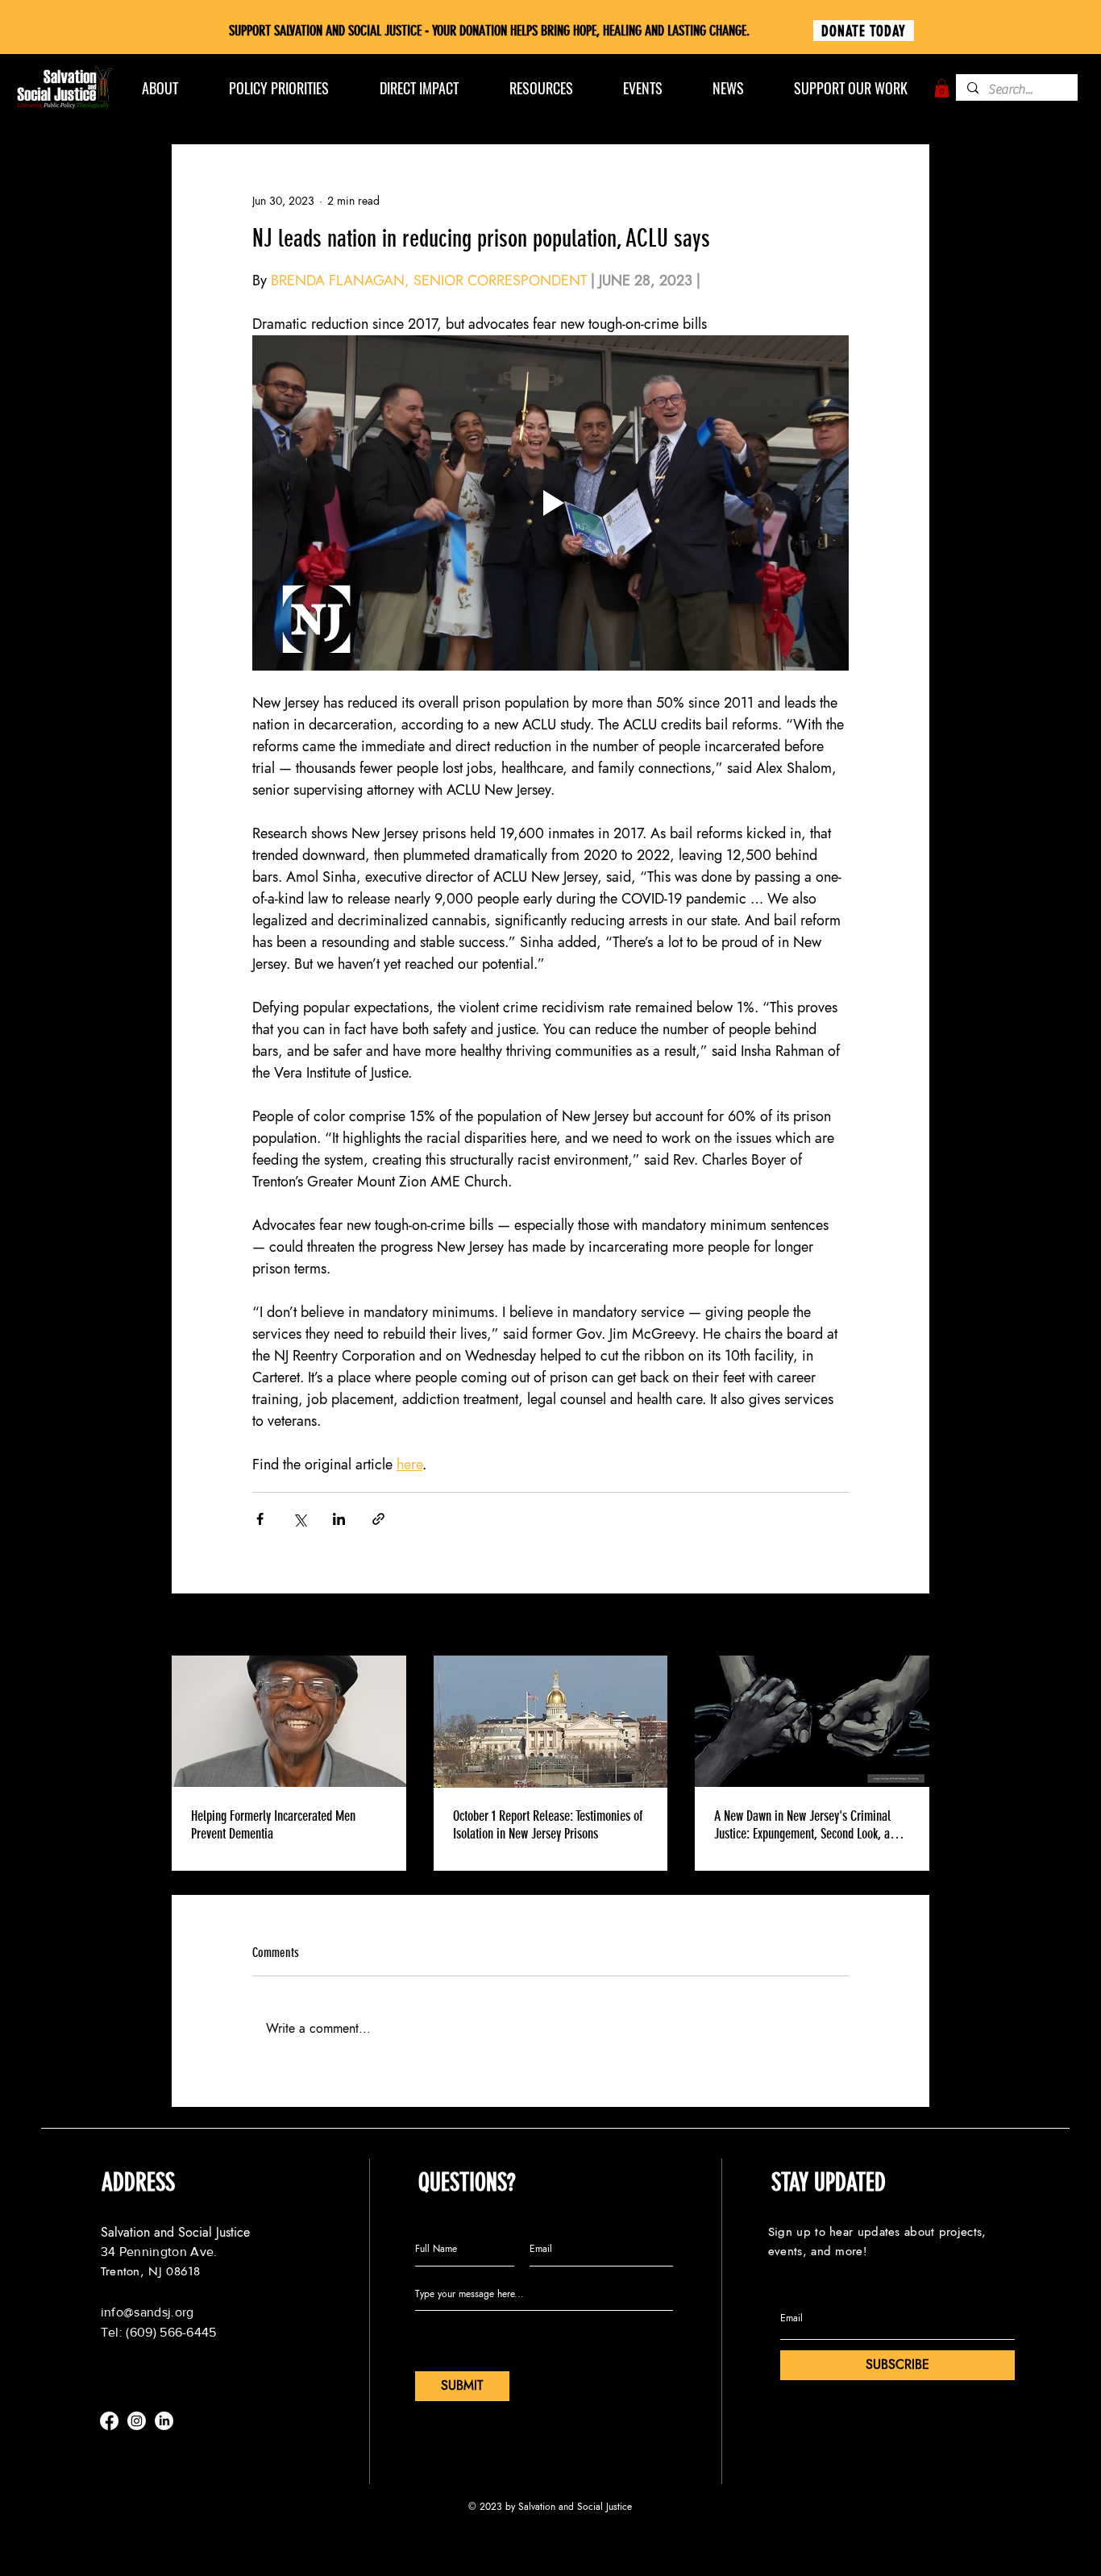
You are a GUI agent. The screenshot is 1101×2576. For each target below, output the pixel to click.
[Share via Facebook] (260, 1519)
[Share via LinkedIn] (339, 1519)
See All (913, 1626)
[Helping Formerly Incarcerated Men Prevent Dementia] (289, 1721)
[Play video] (550, 503)
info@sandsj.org (147, 2312)
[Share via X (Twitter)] (299, 1519)
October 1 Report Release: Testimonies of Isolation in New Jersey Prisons (548, 1825)
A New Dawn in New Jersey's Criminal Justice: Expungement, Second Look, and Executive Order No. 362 (808, 1825)
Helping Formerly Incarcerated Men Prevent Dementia (273, 1825)
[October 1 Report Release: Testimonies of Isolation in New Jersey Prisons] (551, 1722)
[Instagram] (137, 2421)
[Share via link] (378, 1519)
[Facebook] (109, 2421)
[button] (942, 88)
